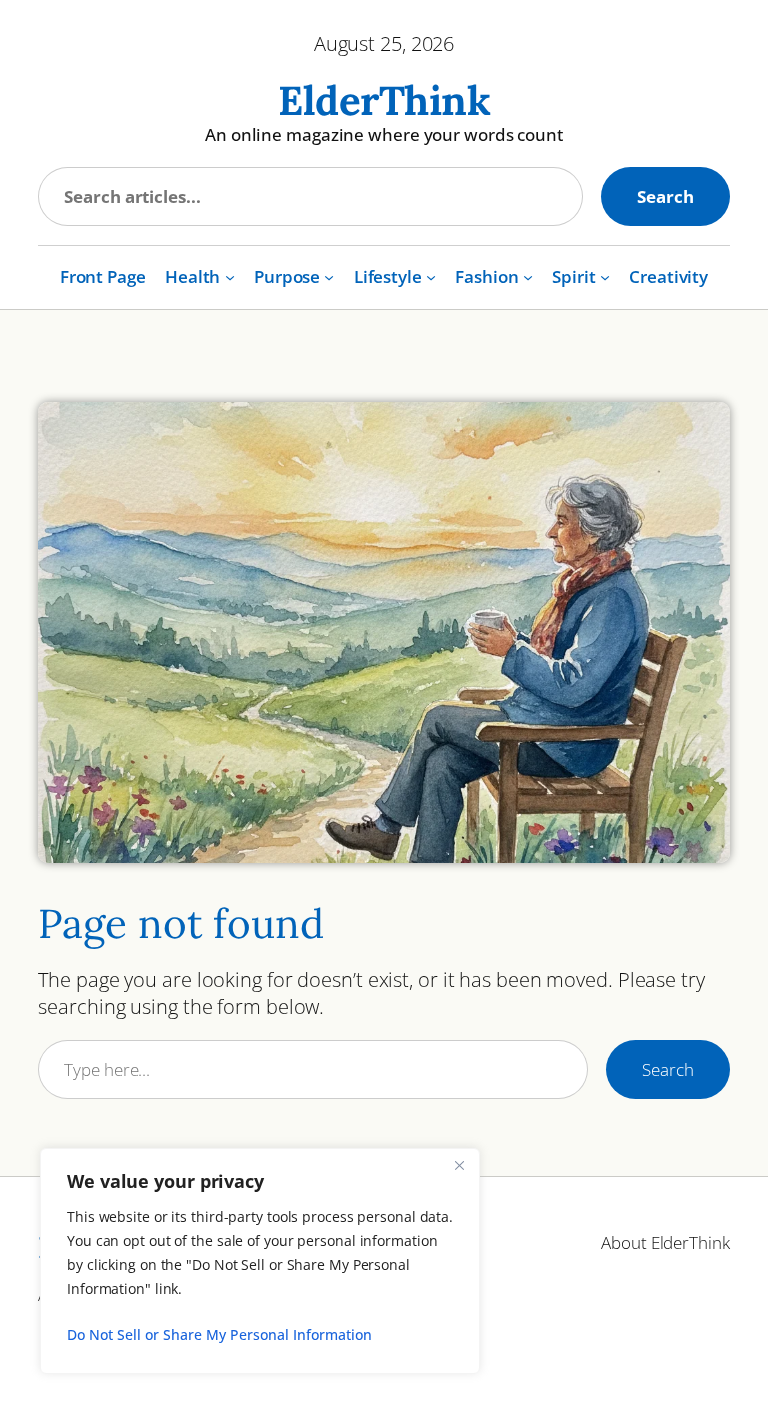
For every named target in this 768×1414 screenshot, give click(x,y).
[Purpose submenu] (329, 277)
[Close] (459, 1165)
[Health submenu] (230, 277)
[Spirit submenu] (605, 277)
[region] (260, 1261)
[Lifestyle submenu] (431, 277)
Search (665, 196)
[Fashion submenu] (528, 277)
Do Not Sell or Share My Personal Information (219, 1334)
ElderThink (384, 100)
